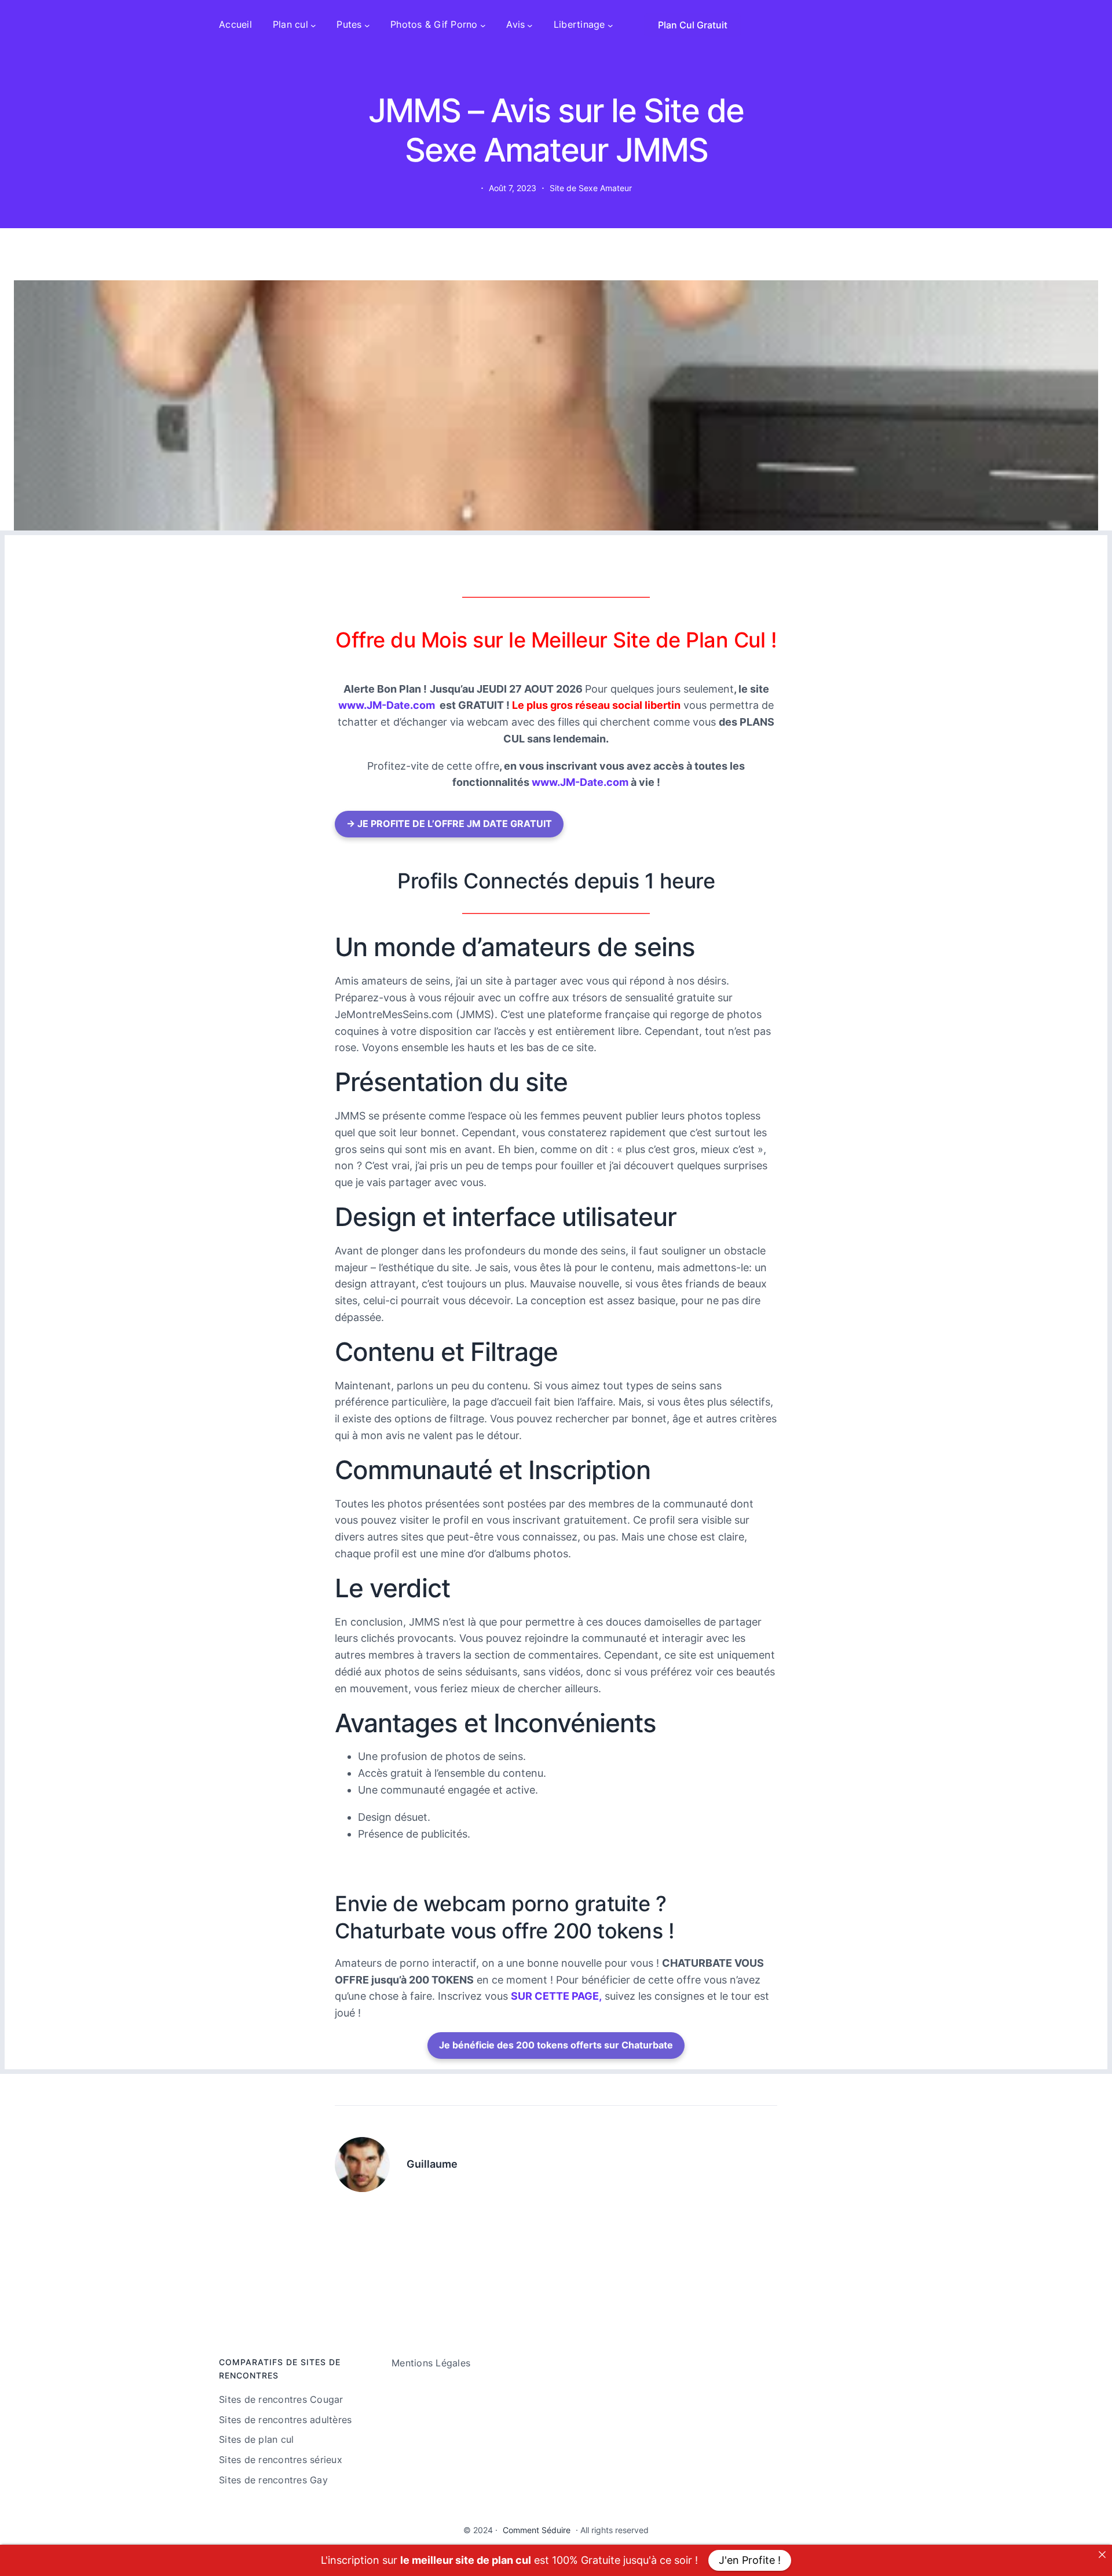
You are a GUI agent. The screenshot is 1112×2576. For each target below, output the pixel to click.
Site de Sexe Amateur (591, 188)
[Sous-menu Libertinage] (610, 25)
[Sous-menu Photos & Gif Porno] (483, 25)
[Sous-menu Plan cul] (313, 25)
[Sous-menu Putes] (367, 25)
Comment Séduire (537, 2530)
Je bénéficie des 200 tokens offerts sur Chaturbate (556, 2045)
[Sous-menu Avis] (530, 25)
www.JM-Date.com (387, 705)
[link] (1102, 2555)
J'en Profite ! (750, 2560)
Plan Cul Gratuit (693, 25)
